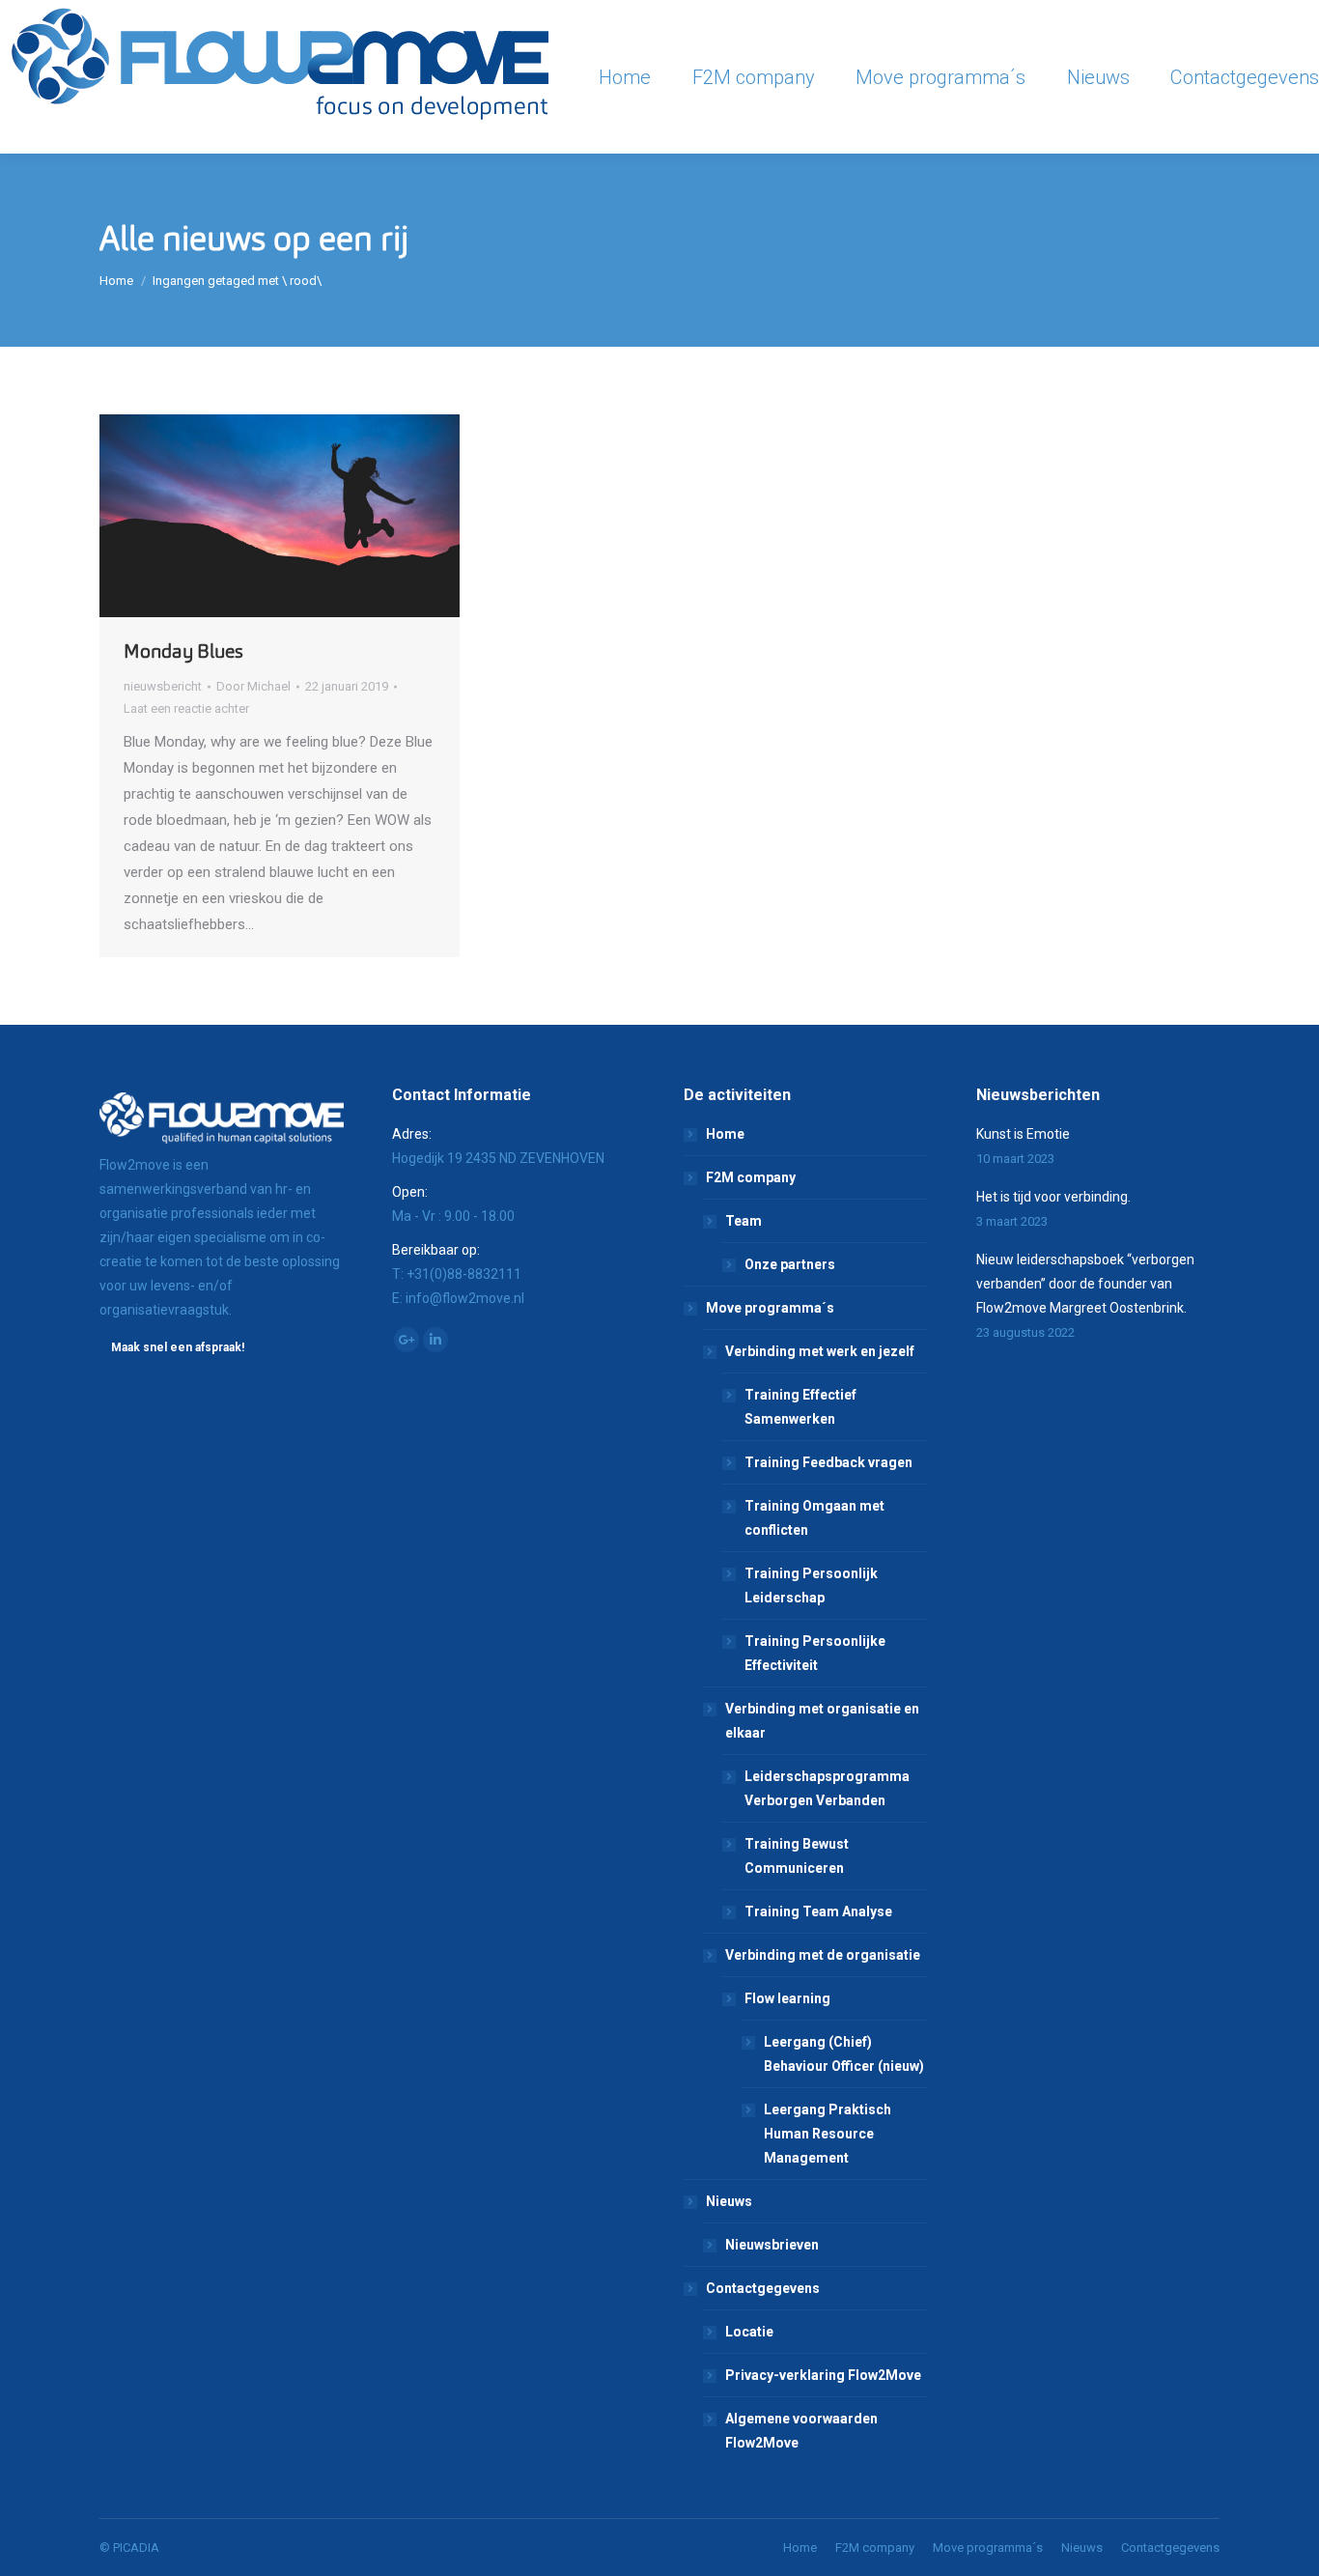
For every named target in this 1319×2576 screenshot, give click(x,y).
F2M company (751, 1177)
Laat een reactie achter (186, 708)
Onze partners (790, 1264)
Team (744, 1221)
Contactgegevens (763, 2288)
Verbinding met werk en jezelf (820, 1351)
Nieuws (729, 2201)
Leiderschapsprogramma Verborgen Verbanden (827, 1788)
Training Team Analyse (818, 1911)
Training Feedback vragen (828, 1462)
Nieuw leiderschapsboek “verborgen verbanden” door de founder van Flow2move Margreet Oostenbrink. (1085, 1284)
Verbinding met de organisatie (823, 1955)
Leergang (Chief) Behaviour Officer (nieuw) (844, 2054)
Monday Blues (183, 651)
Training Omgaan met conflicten (814, 1518)
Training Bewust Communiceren (797, 1856)
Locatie (749, 2332)
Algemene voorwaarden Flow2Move (801, 2431)
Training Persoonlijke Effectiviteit (815, 1653)
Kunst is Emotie (1023, 1134)
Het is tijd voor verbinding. (1053, 1197)
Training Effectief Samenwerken (800, 1407)
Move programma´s (770, 1308)
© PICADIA (129, 2548)
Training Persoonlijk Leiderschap (811, 1585)
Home (116, 281)
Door (253, 686)
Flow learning (787, 1998)
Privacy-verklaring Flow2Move (823, 2375)
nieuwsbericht (163, 686)
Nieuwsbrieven (772, 2245)
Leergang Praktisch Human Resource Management (828, 2134)
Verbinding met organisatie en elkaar (822, 1721)
